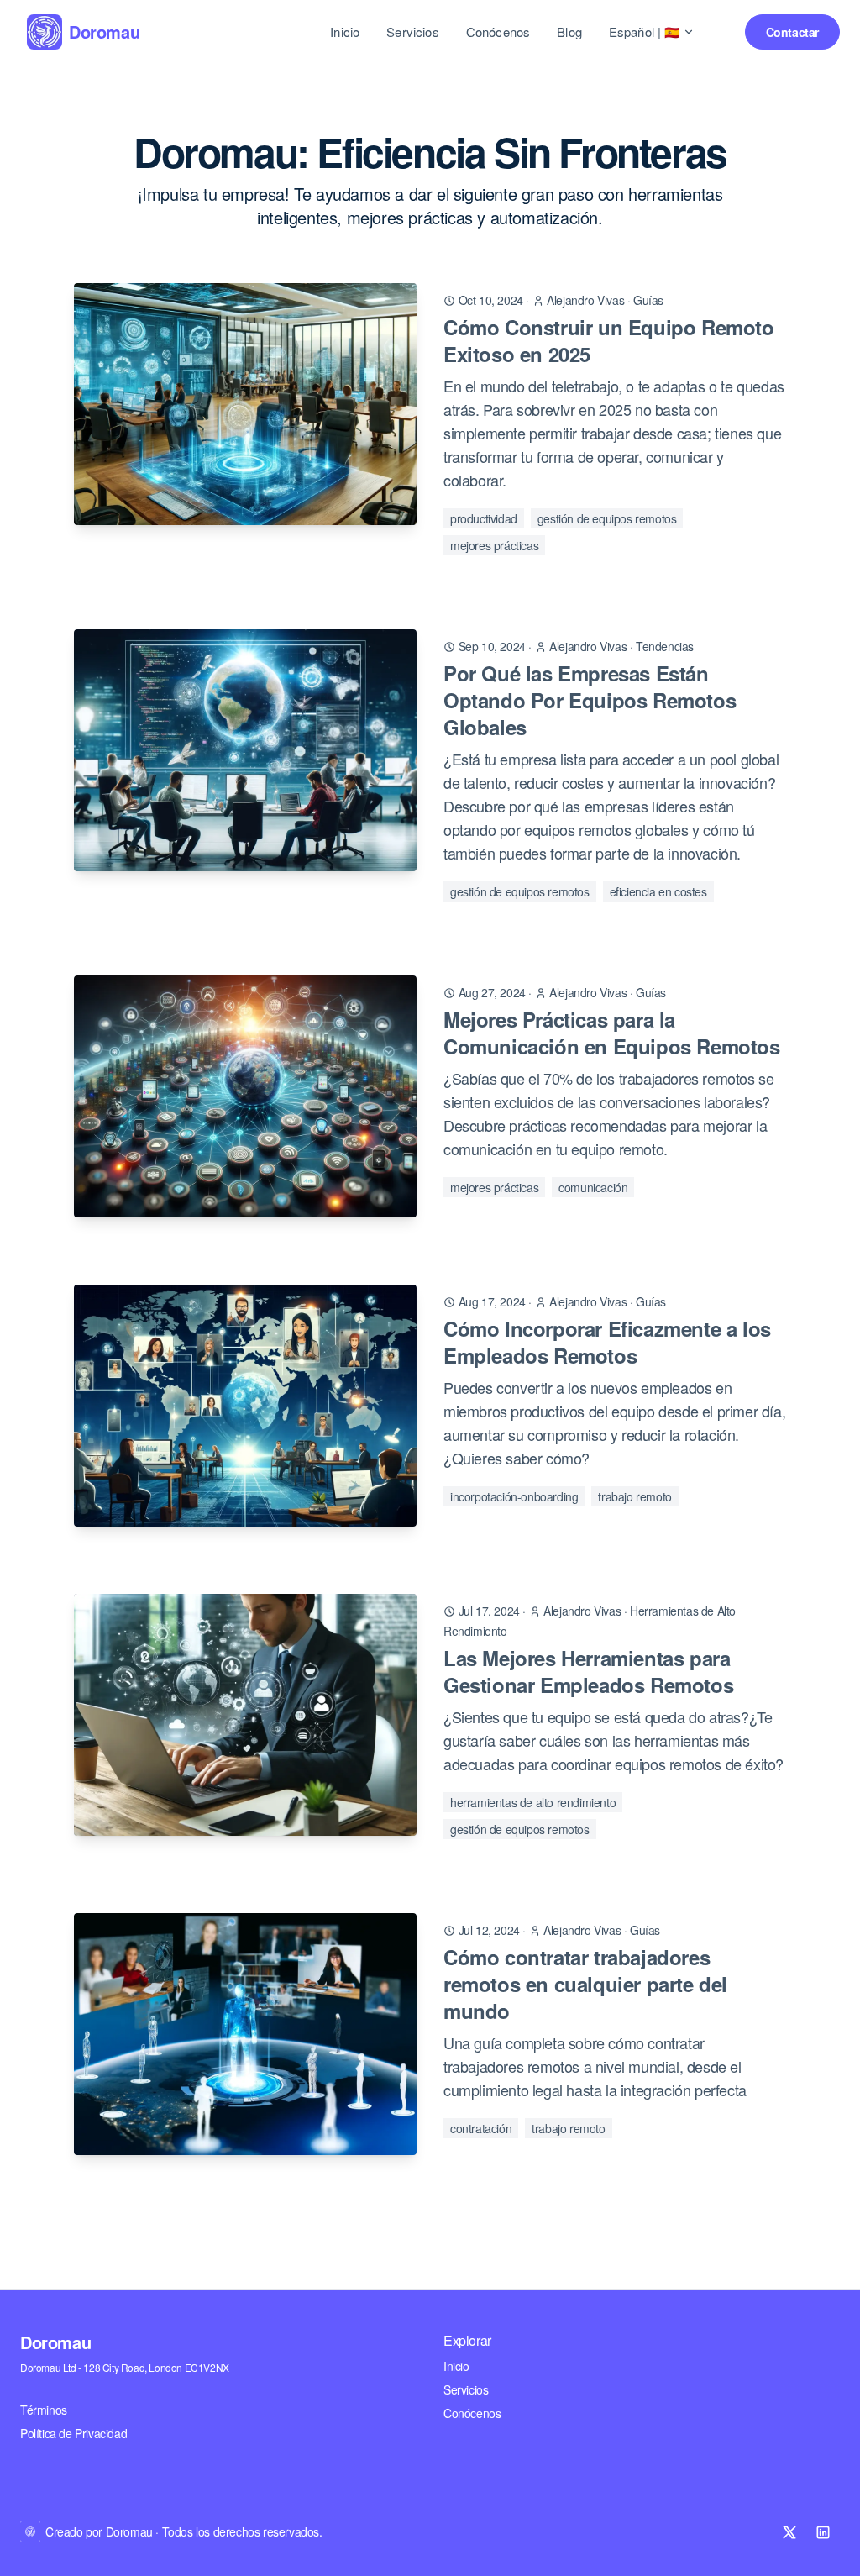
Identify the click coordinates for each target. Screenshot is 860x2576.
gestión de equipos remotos (607, 518)
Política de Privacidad (73, 2433)
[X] (789, 2532)
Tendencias (665, 646)
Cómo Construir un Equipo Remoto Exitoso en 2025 (609, 340)
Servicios (412, 32)
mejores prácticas (494, 545)
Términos (44, 2410)
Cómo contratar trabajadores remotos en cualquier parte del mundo (585, 1984)
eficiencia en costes (658, 891)
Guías (648, 300)
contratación (481, 2128)
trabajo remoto (635, 1496)
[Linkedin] (823, 2532)
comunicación (593, 1187)
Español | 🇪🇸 (645, 32)
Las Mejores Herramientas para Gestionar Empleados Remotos (588, 1671)
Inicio (345, 32)
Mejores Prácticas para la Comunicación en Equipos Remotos (612, 1033)
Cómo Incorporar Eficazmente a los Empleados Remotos (607, 1342)
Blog (569, 32)
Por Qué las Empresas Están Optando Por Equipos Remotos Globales (590, 700)
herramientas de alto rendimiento (533, 1802)
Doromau (55, 2342)
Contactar (792, 32)
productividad (484, 518)
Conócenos (498, 32)
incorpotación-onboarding (514, 1496)
